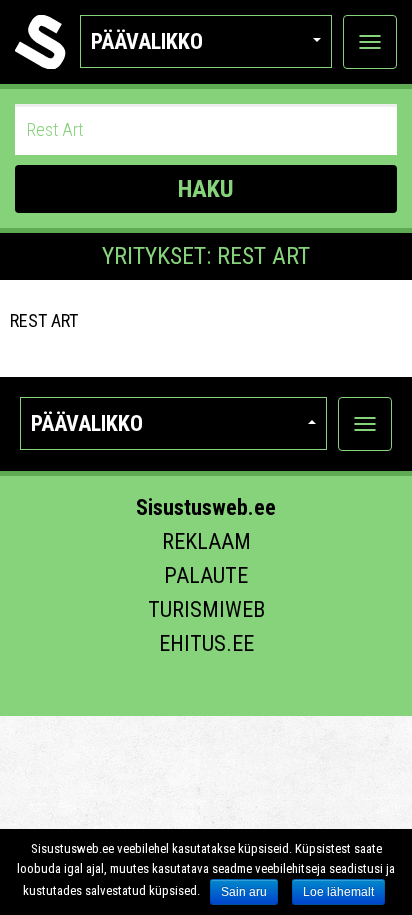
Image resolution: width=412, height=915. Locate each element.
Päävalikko (147, 41)
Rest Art (44, 320)
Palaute (206, 575)
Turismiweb (206, 609)
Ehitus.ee (206, 643)
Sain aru (244, 892)
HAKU (206, 189)
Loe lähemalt (338, 892)
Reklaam (206, 541)
